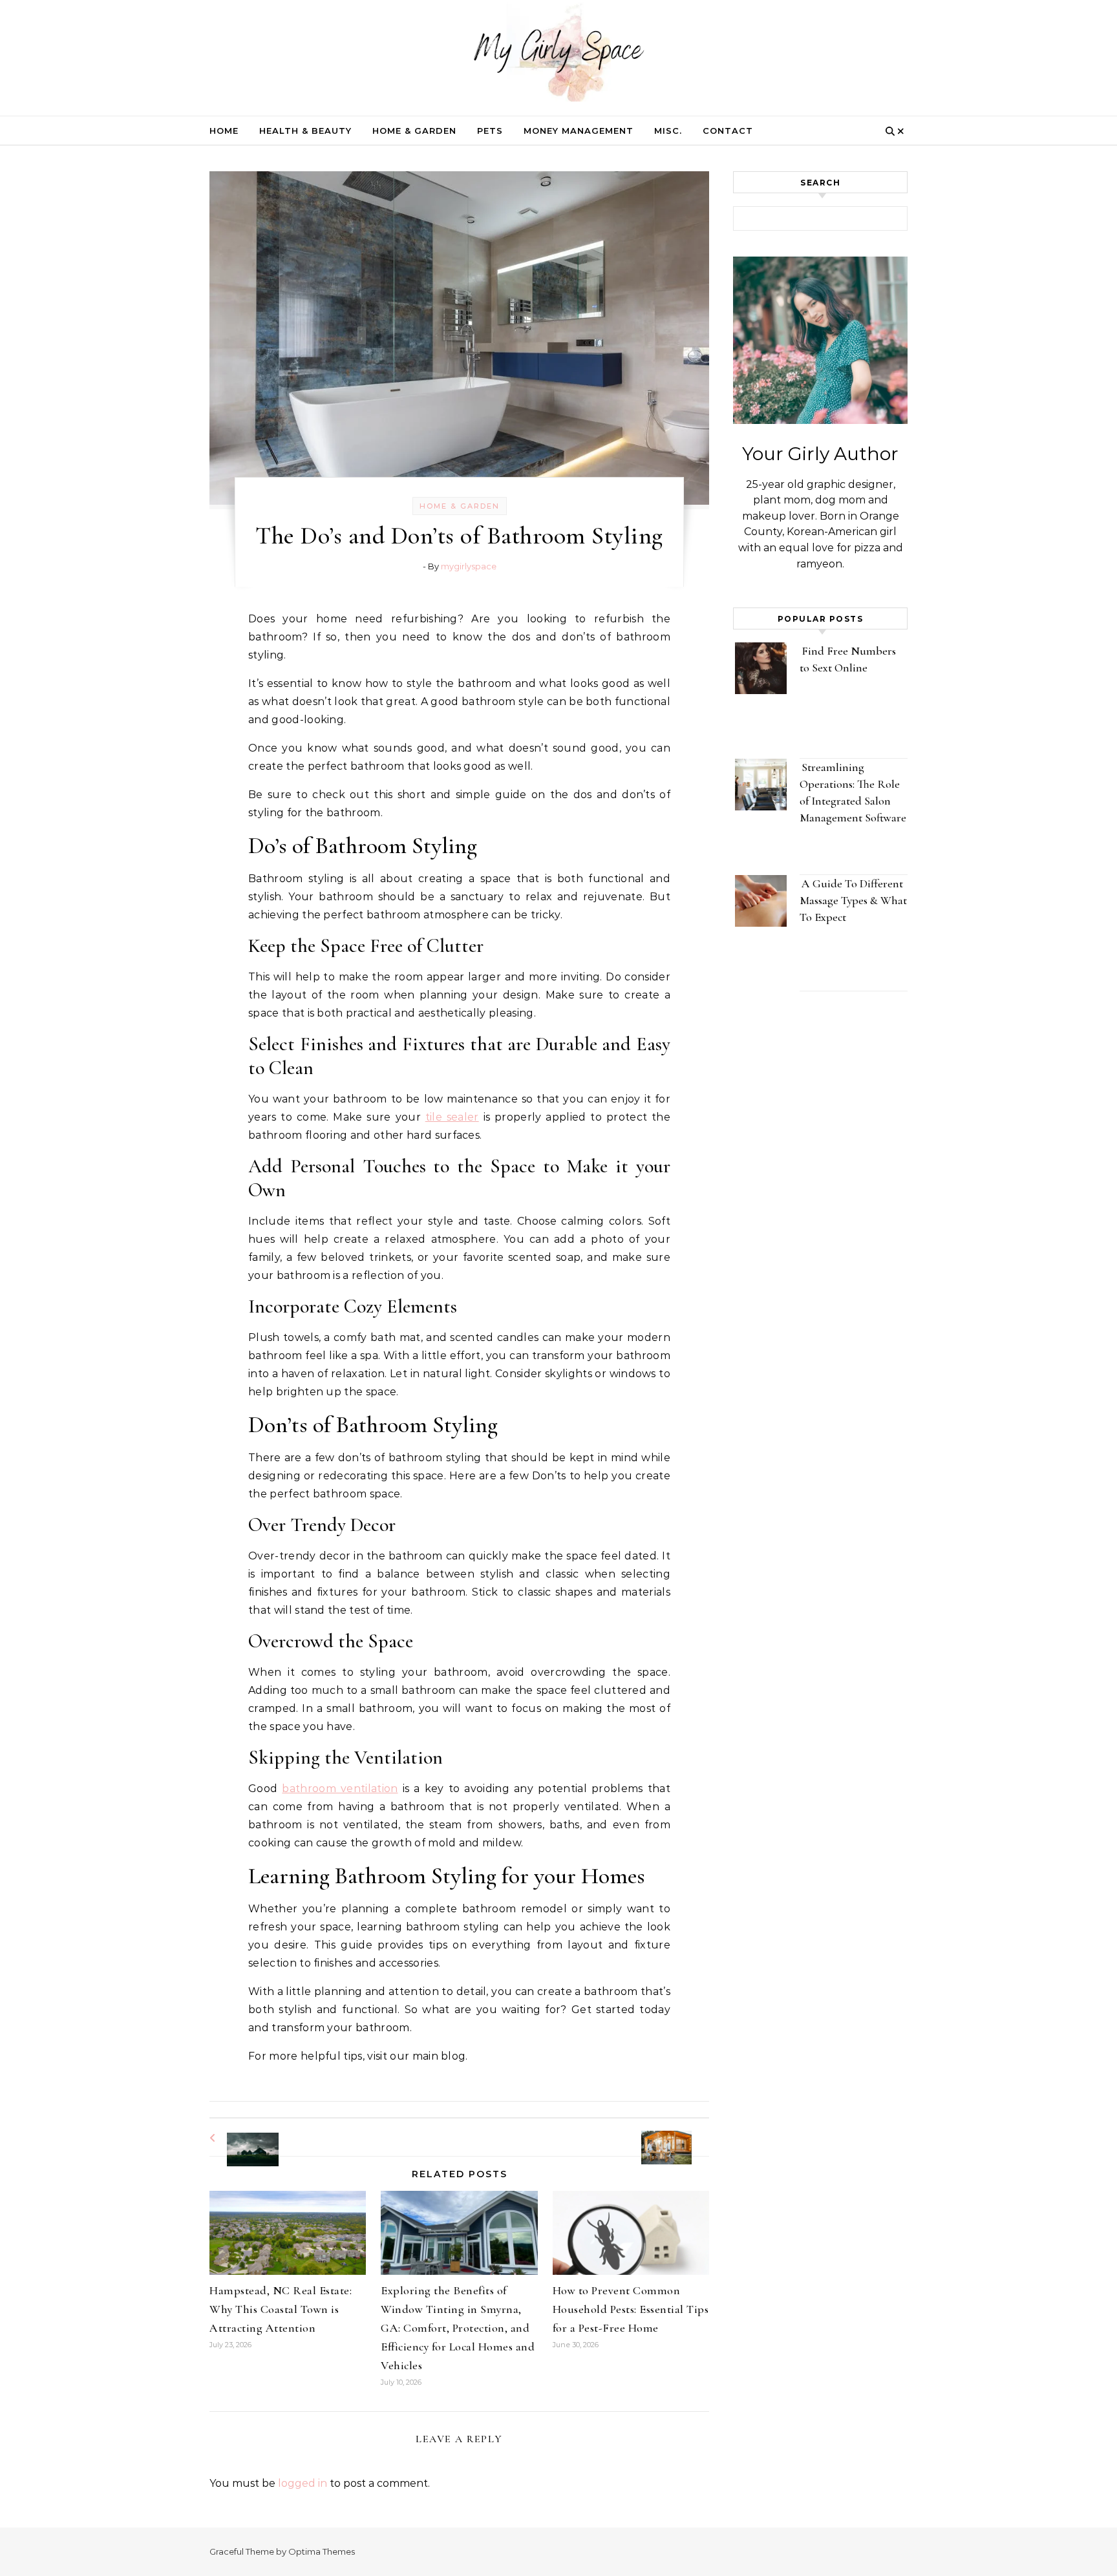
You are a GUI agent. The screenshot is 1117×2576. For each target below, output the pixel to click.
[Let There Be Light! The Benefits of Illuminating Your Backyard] (680, 2136)
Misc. (668, 131)
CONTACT (728, 131)
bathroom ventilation (340, 1789)
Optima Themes (322, 2551)
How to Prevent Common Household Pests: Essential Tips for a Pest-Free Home (631, 2309)
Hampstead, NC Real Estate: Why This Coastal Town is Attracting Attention (281, 2309)
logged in (303, 2483)
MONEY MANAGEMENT (579, 131)
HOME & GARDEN (414, 131)
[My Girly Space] (558, 55)
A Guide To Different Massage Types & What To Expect (853, 900)
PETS (490, 131)
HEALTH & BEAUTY (305, 131)
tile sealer (452, 1117)
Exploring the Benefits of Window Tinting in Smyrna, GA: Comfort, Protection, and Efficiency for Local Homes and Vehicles (458, 2328)
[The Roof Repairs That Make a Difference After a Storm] (239, 2138)
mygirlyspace (469, 566)
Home (224, 131)
